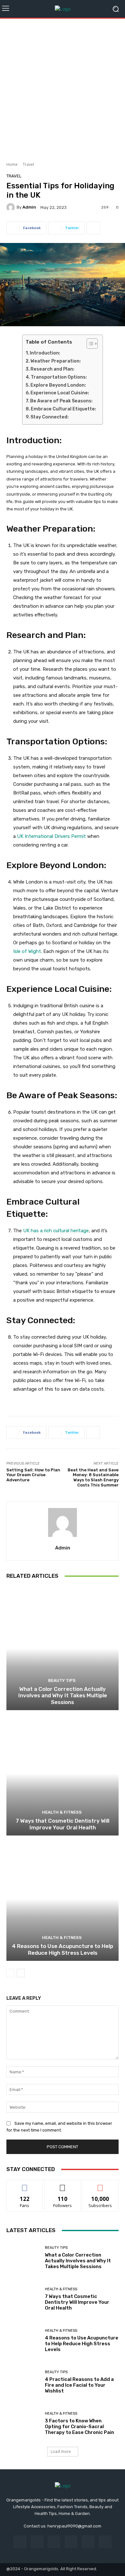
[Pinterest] (71, 2542)
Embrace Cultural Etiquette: (63, 409)
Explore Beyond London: (58, 385)
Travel (28, 164)
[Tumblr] (88, 2542)
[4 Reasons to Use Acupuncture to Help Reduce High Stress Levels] (63, 1899)
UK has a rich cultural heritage (55, 1231)
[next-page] (21, 1973)
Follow (63, 2185)
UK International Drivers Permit (51, 836)
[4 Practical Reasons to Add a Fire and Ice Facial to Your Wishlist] (23, 2382)
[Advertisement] (63, 88)
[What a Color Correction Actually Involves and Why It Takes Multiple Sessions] (63, 1648)
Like (25, 2185)
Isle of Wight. (28, 951)
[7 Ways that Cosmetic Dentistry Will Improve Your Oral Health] (63, 1774)
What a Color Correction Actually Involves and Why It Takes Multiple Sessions (63, 1696)
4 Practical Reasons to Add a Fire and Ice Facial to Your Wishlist (79, 2385)
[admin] (12, 207)
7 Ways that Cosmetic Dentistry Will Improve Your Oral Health (63, 1824)
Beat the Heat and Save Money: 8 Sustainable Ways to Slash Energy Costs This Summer (93, 1477)
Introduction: (45, 353)
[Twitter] (105, 2542)
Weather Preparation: (56, 361)
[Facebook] (20, 2542)
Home (12, 164)
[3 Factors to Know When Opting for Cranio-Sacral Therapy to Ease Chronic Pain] (23, 2423)
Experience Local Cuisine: (60, 393)
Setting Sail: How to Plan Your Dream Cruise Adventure (33, 1475)
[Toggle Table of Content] (89, 344)
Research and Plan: (52, 369)
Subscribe (100, 2185)
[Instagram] (37, 2542)
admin (29, 207)
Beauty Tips (62, 1680)
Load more (61, 2451)
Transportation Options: (59, 377)
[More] (93, 228)
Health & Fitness (62, 1812)
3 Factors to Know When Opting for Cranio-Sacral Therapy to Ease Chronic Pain (79, 2427)
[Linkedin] (54, 2542)
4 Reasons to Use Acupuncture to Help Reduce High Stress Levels (63, 1949)
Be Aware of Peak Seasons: (61, 401)
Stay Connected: (50, 417)
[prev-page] (10, 1973)
